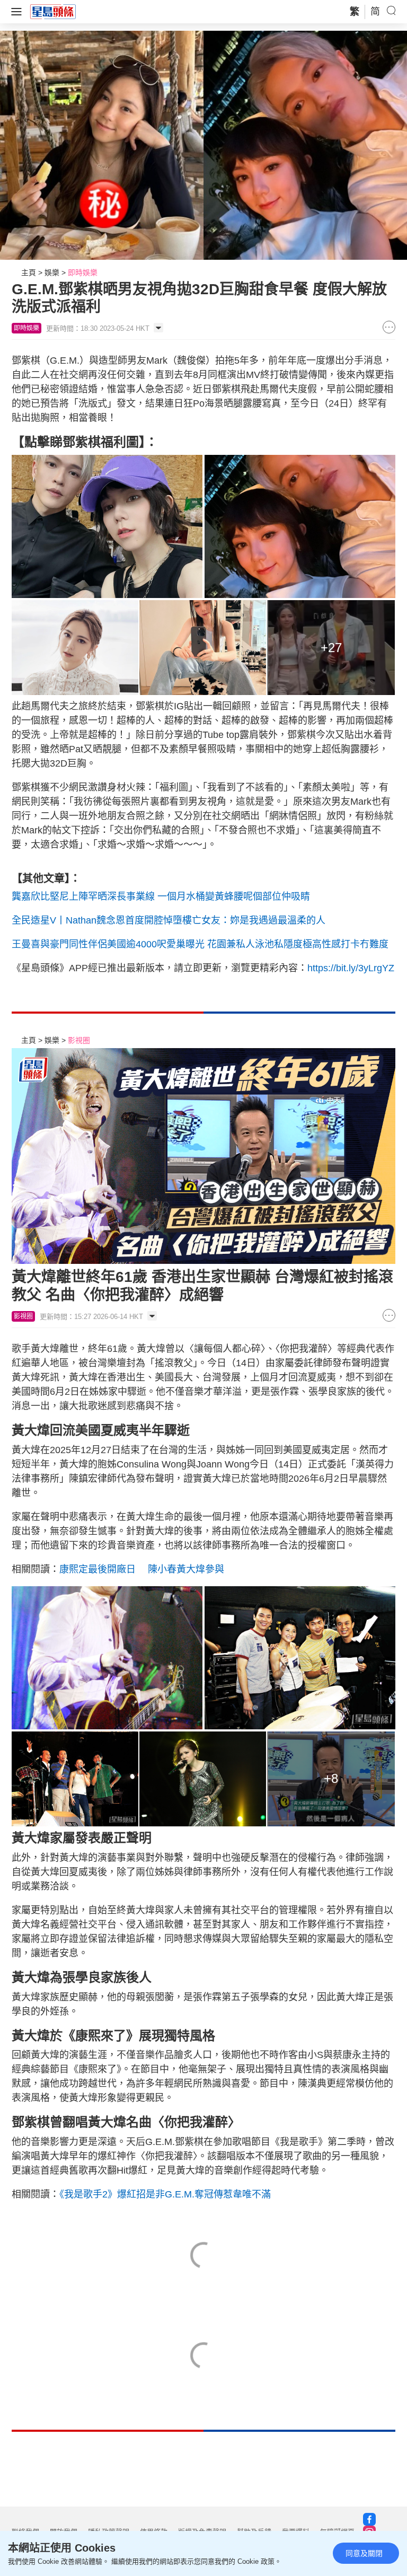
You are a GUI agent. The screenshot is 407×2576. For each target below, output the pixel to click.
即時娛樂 (83, 272)
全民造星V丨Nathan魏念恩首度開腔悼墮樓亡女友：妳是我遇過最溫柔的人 (169, 920)
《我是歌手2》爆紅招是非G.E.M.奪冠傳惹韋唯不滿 (165, 2194)
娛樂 (52, 272)
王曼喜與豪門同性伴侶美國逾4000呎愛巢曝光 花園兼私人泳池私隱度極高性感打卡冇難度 (200, 944)
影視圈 (79, 1040)
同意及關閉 (364, 2553)
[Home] (53, 11)
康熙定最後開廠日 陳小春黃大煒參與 (142, 1569)
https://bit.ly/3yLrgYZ (351, 968)
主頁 (29, 272)
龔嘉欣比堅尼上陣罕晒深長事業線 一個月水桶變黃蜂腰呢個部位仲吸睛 (161, 896)
